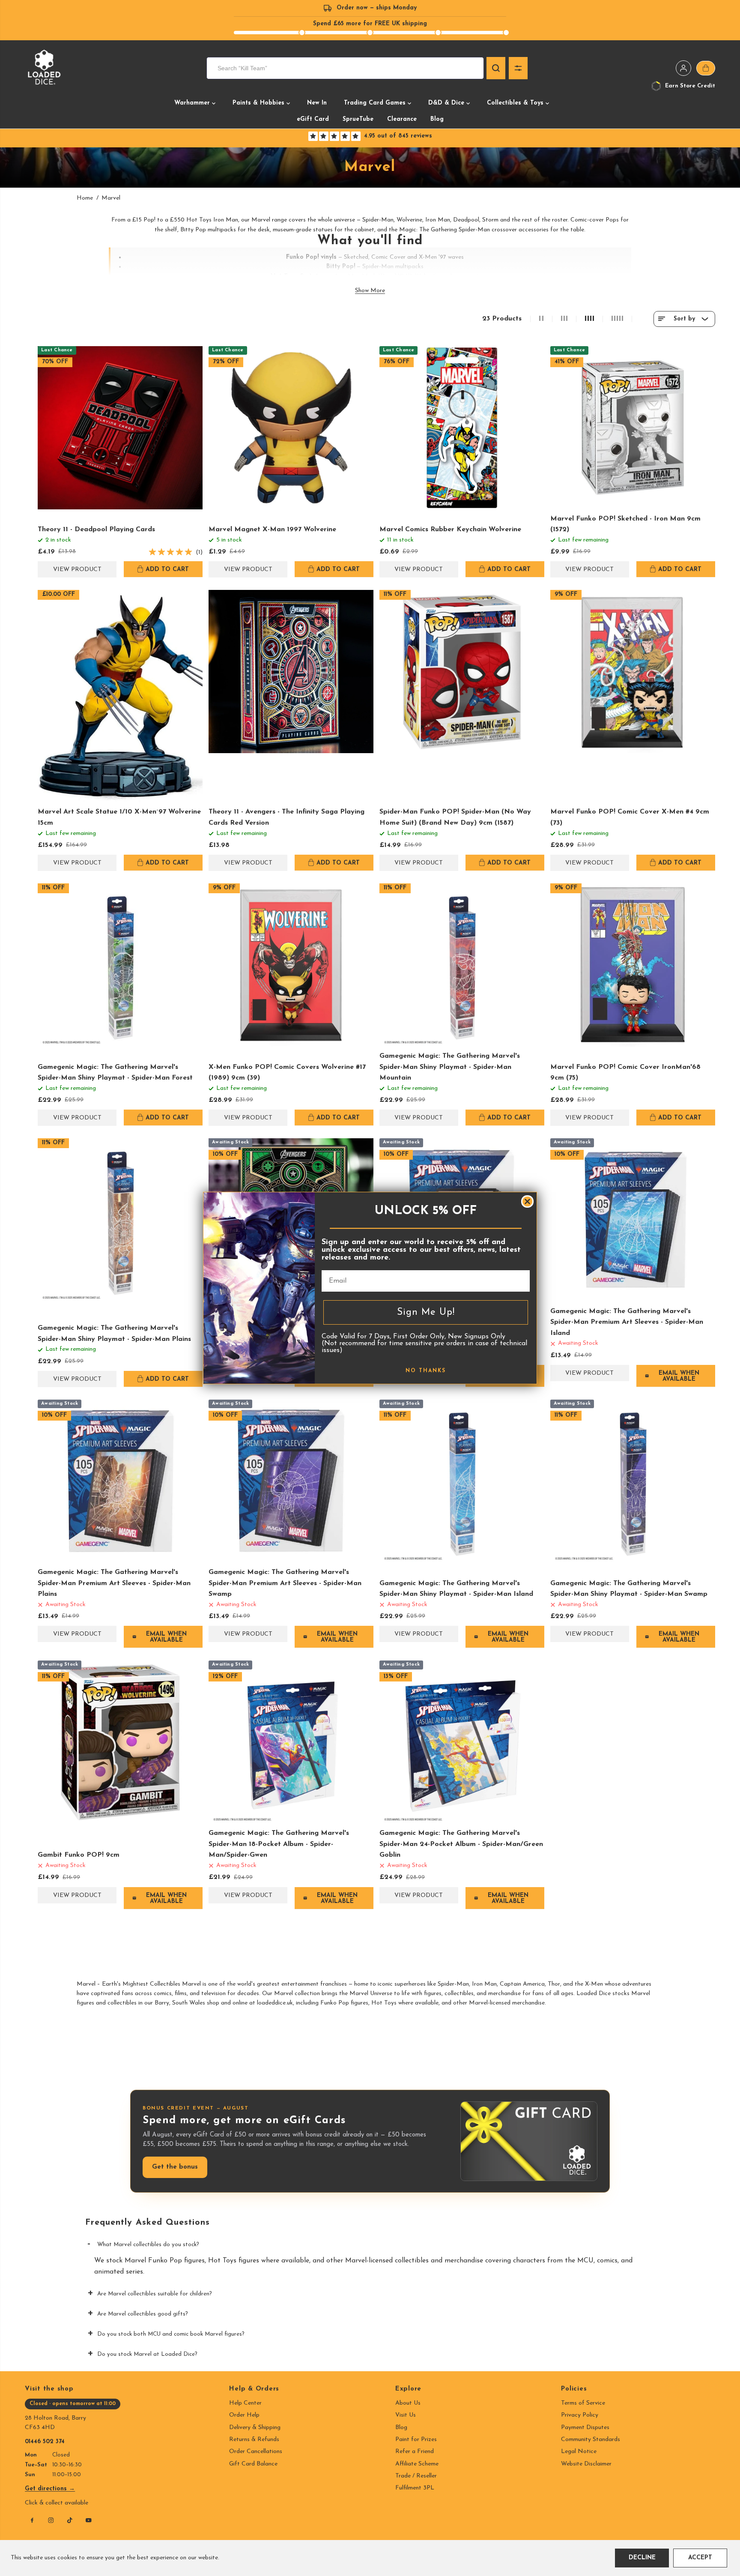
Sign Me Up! (426, 1312)
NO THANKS (426, 1371)
